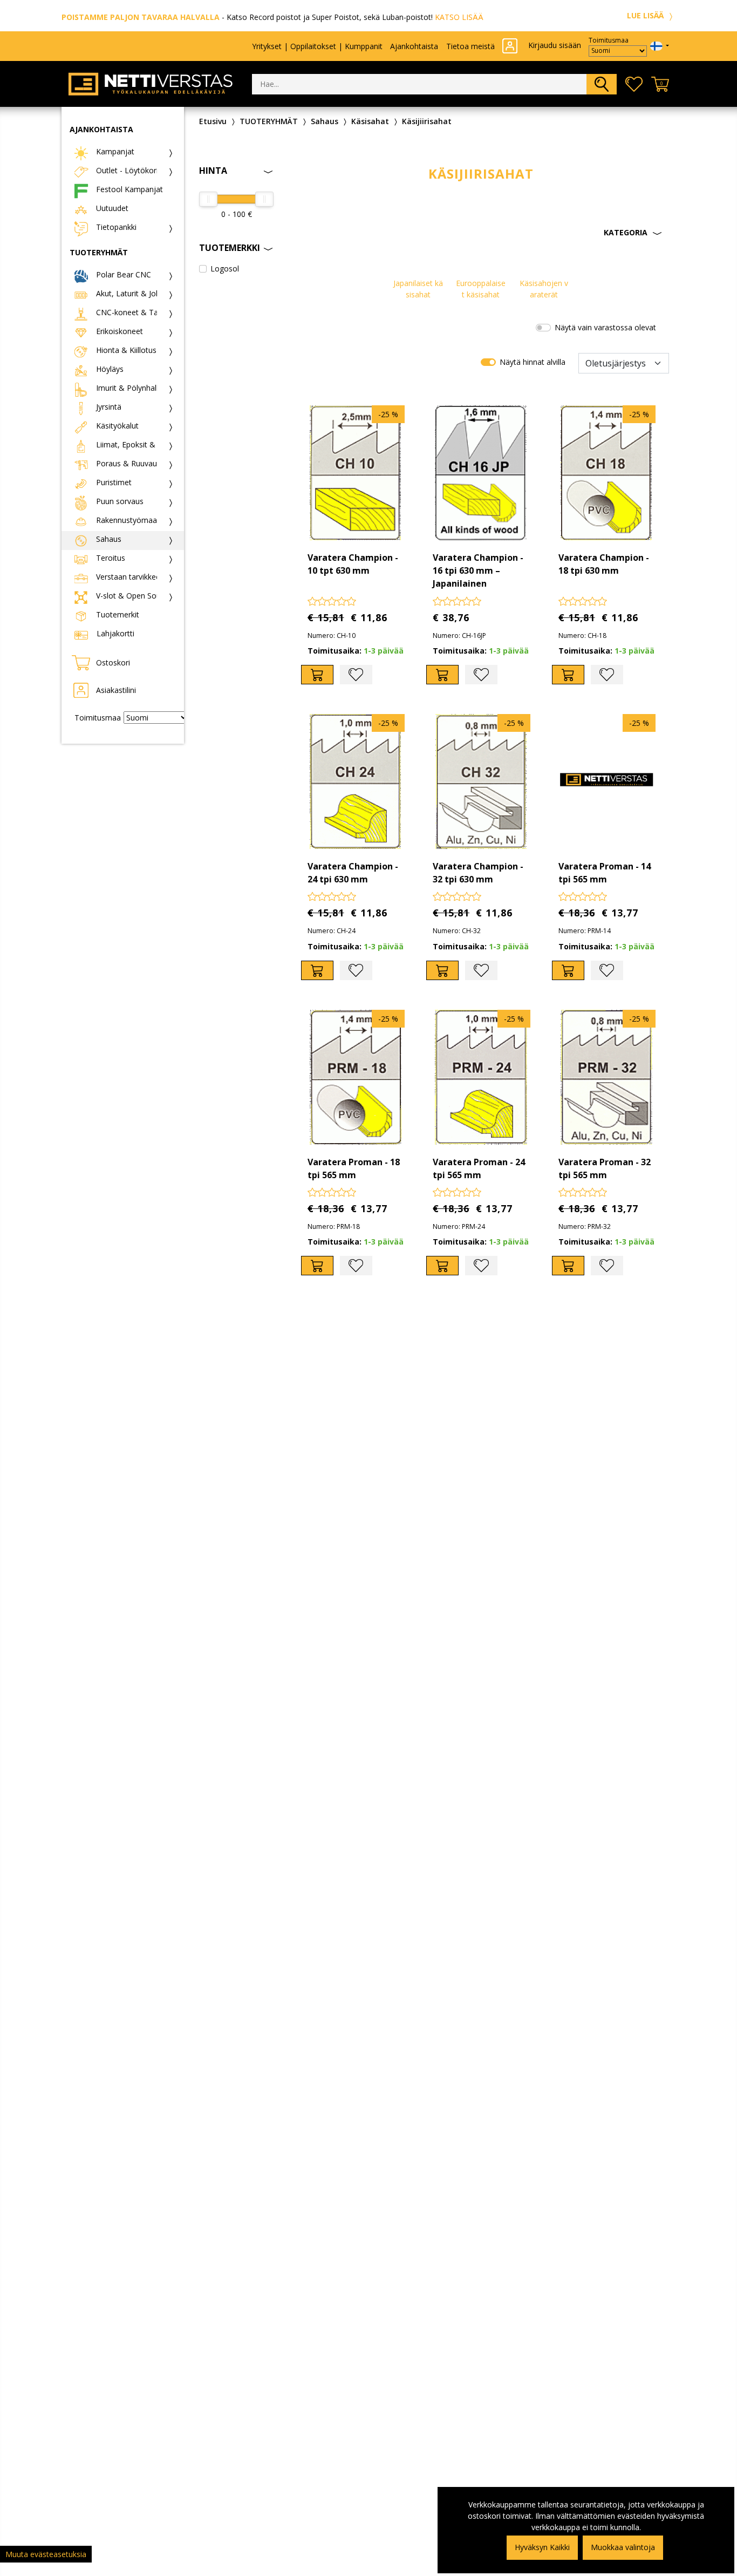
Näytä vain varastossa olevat (605, 327)
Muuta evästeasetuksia (46, 2554)
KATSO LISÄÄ (459, 17)
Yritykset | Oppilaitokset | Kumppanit (317, 46)
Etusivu (213, 121)
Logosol (225, 269)
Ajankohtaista (414, 46)
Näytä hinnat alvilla (533, 362)
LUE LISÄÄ (646, 15)
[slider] (208, 199)
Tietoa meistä (470, 46)
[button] (481, 233)
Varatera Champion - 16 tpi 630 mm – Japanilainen (478, 570)
